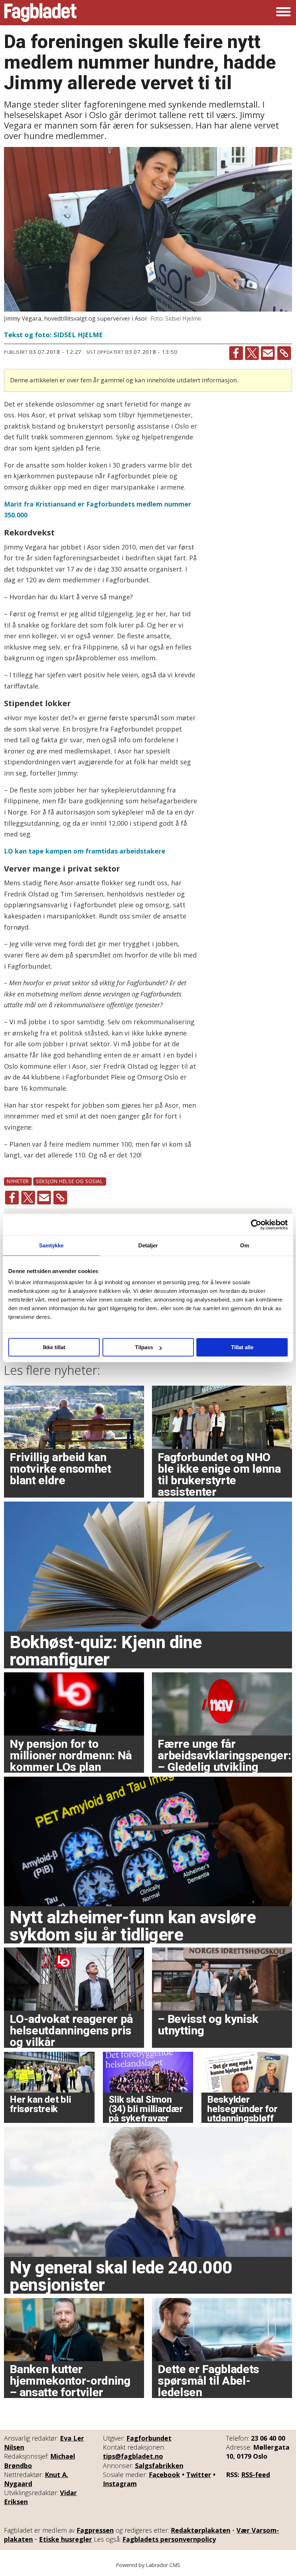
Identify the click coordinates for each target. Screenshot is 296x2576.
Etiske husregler (66, 2539)
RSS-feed (256, 2475)
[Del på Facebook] (236, 353)
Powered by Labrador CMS (148, 2565)
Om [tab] (245, 1245)
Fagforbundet (149, 2438)
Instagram (120, 2484)
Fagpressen (95, 2530)
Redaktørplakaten (201, 2530)
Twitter (199, 2475)
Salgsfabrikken (159, 2466)
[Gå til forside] (40, 13)
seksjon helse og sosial (70, 1181)
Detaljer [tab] (148, 1245)
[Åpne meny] (283, 13)
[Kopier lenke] (284, 353)
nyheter (18, 1181)
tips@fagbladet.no (133, 2456)
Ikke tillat (54, 1347)
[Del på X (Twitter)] (252, 353)
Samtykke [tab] (51, 1245)
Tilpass (144, 1347)
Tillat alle (242, 1347)
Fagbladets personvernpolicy (169, 2539)
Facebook (164, 2475)
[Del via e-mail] (268, 353)
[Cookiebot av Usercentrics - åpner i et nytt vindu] (256, 1225)
